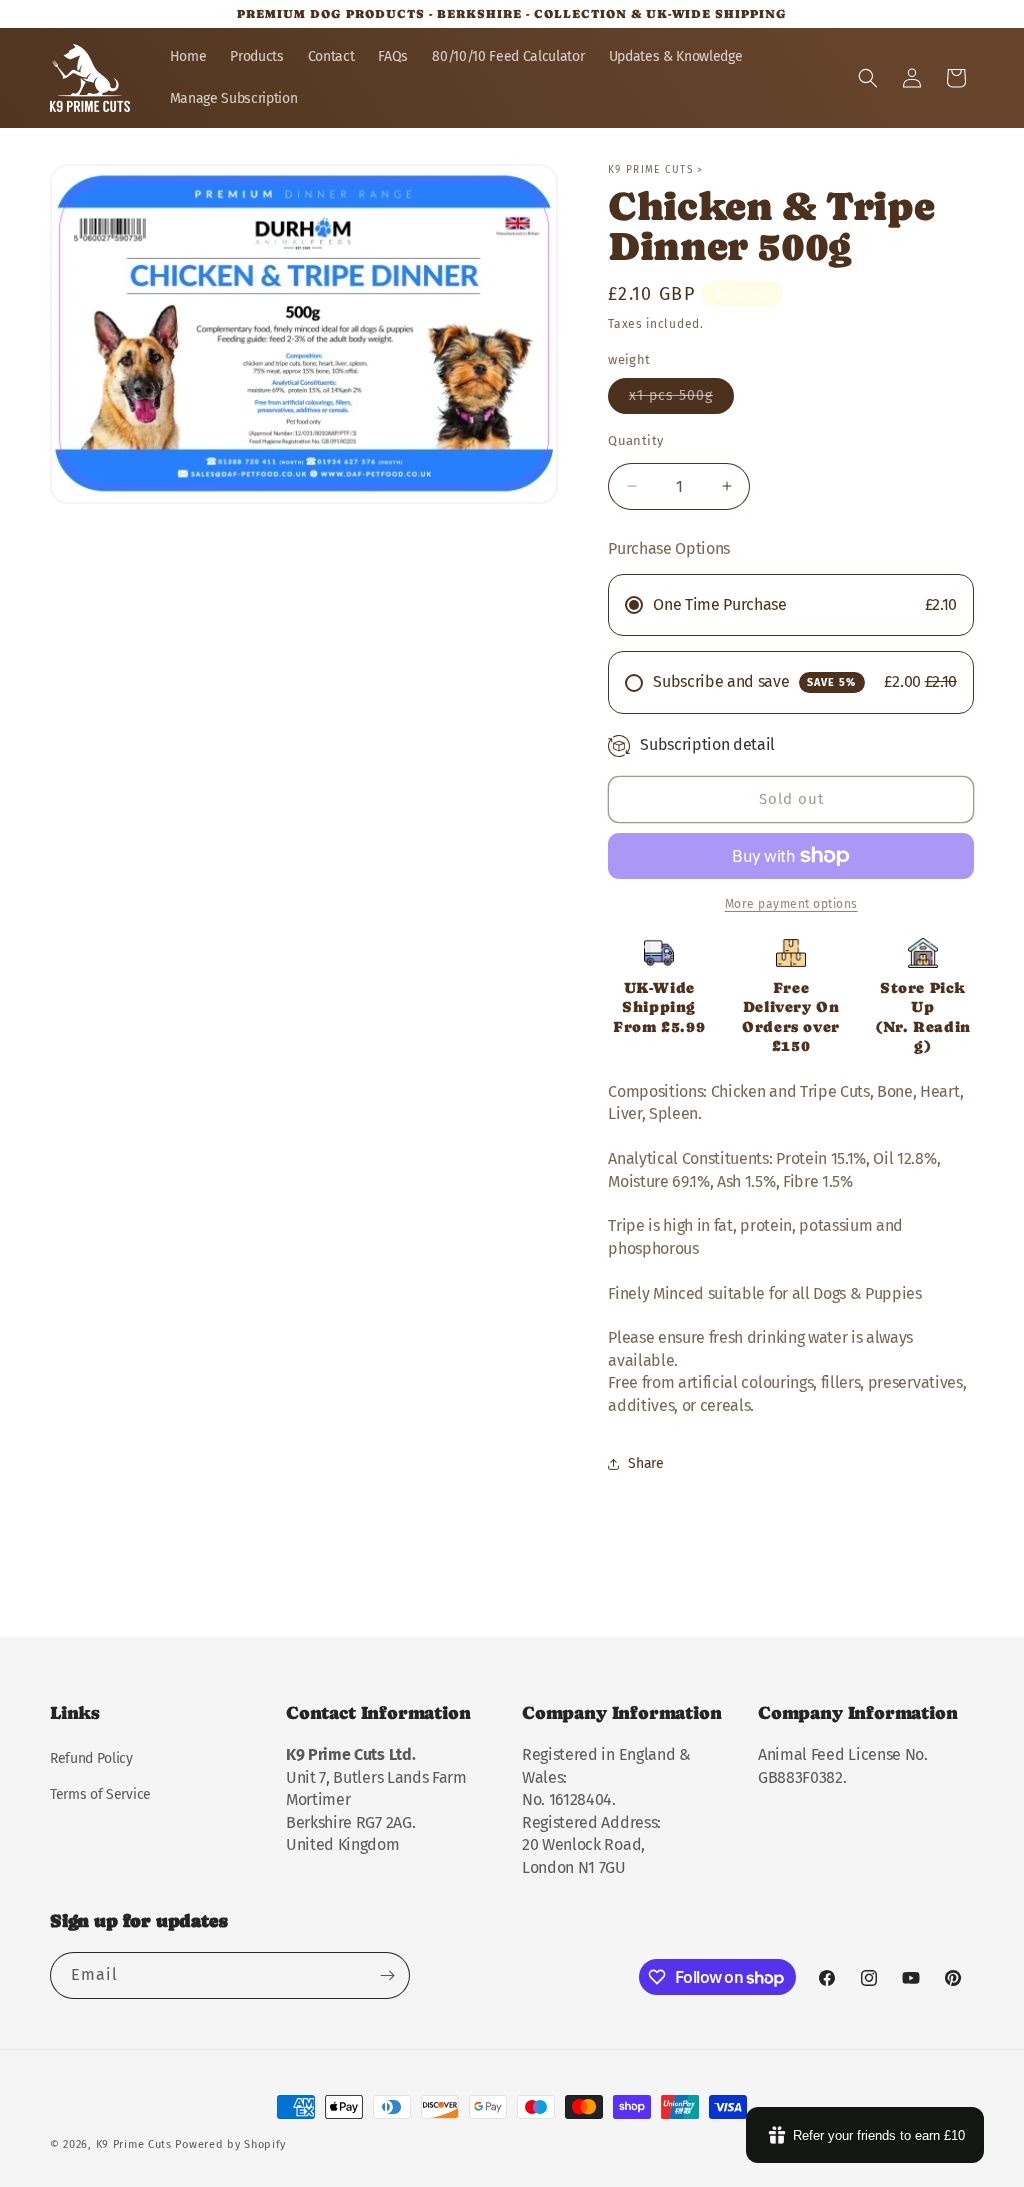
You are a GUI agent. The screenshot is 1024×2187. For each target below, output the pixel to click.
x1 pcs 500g (681, 400)
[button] (868, 78)
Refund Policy (91, 1758)
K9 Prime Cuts (134, 2144)
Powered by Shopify (230, 2144)
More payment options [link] (791, 904)
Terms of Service (100, 1794)
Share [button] (645, 1463)
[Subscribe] (387, 1975)
